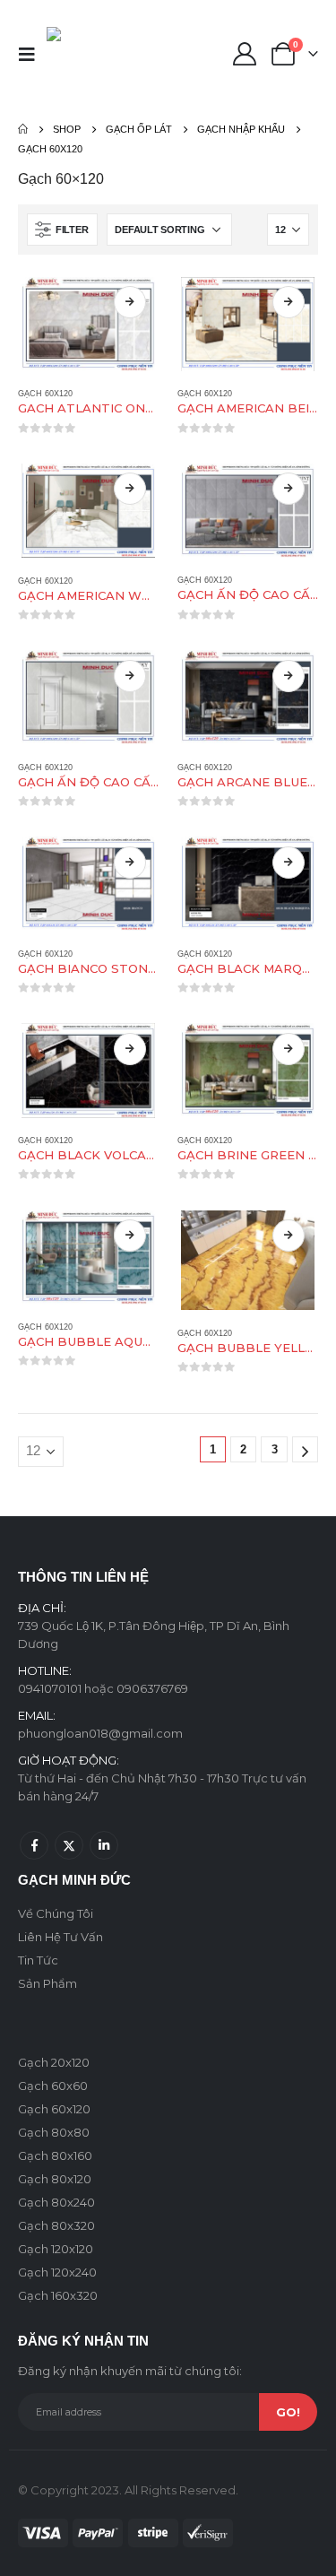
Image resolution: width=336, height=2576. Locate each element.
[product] (88, 324)
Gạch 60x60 (53, 2086)
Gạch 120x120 (56, 2249)
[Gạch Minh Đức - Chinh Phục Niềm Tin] (85, 54)
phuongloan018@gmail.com (100, 1733)
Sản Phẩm (47, 1983)
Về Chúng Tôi (56, 1913)
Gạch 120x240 (57, 2272)
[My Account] (244, 54)
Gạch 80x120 (55, 2179)
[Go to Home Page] (23, 129)
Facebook (34, 1845)
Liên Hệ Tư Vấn (60, 1937)
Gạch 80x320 (56, 2225)
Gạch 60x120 (45, 394)
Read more (130, 302)
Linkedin (104, 1845)
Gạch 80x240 (56, 2202)
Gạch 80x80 (54, 2132)
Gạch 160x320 (58, 2295)
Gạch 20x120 (54, 2062)
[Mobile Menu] (32, 54)
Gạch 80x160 (55, 2155)
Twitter (69, 1845)
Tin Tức (38, 1960)
